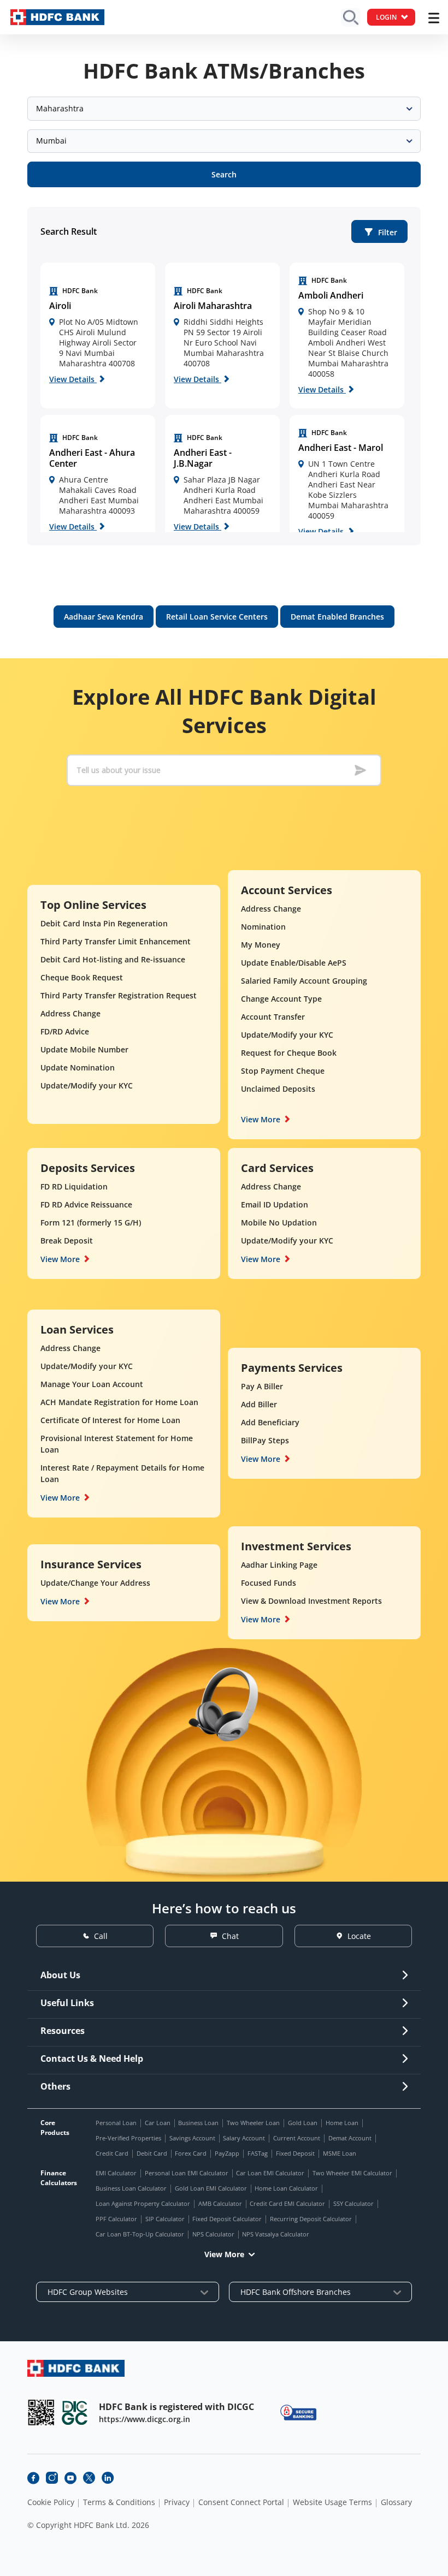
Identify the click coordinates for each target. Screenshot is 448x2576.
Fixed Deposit (295, 2153)
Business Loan (198, 2123)
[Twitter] (89, 2478)
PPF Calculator (116, 2219)
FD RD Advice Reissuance (86, 1204)
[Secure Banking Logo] (298, 2413)
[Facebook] (33, 2478)
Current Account (297, 2138)
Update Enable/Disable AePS (294, 963)
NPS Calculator (213, 2234)
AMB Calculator (220, 2203)
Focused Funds (269, 1583)
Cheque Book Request (82, 977)
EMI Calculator (116, 2173)
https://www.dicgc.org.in (145, 2419)
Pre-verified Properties (128, 2138)
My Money (261, 945)
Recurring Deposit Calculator (311, 2219)
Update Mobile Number (84, 1049)
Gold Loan (303, 2123)
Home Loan (342, 2123)
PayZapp (227, 2153)
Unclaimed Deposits (278, 1089)
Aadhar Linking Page (279, 1565)
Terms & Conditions (119, 2502)
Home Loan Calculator (286, 2188)
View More (261, 1119)
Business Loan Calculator (131, 2188)
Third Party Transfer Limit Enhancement (116, 941)
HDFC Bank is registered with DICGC (176, 2407)
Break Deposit (67, 1241)
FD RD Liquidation (74, 1186)
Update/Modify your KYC (87, 1085)
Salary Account (244, 2138)
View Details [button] (73, 379)
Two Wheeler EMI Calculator (352, 2173)
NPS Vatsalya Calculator (276, 2234)
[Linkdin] (108, 2478)
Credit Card (112, 2153)
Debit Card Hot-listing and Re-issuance (113, 959)
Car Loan (158, 2123)
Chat (230, 1936)
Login (386, 17)
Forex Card (191, 2153)
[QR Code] (41, 2413)
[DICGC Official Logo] (75, 2413)
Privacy (177, 2502)
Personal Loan (116, 2123)
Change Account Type (281, 999)
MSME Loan (340, 2153)
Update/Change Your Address (95, 1583)
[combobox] (224, 109)
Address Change (70, 1013)
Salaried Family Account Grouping (304, 981)
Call (101, 1936)
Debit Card (152, 2153)
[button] (379, 231)
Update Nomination (78, 1067)
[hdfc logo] (57, 17)
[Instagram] (52, 2478)
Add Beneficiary (270, 1422)
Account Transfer (273, 1017)
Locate (359, 1936)
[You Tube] (70, 2478)
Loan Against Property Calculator (143, 2203)
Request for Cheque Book (289, 1053)
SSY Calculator (353, 2203)
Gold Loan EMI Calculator (211, 2188)
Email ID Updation (275, 1204)
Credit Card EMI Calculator (287, 2203)
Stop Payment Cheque (283, 1071)
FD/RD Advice (65, 1031)
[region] (98, 335)
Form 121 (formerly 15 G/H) (91, 1222)
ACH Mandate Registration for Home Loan (119, 1402)
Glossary (396, 2502)
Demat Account (350, 2138)
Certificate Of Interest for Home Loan (110, 1420)
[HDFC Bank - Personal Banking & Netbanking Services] (76, 2368)
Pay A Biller (262, 1386)
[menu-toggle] (434, 18)
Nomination (263, 927)
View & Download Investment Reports (311, 1601)
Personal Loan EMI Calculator (187, 2173)
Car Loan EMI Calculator (270, 2173)
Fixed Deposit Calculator (227, 2219)
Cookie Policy (51, 2502)
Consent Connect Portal (241, 2502)
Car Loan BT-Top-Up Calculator (140, 2234)
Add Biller (259, 1404)
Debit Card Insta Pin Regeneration (104, 923)
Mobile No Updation (279, 1222)
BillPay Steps (265, 1440)
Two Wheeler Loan (253, 2123)
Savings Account (192, 2138)
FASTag (258, 2153)
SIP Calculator (165, 2219)
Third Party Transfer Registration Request (119, 995)
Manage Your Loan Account (92, 1384)
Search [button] (224, 174)
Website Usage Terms (332, 2502)
